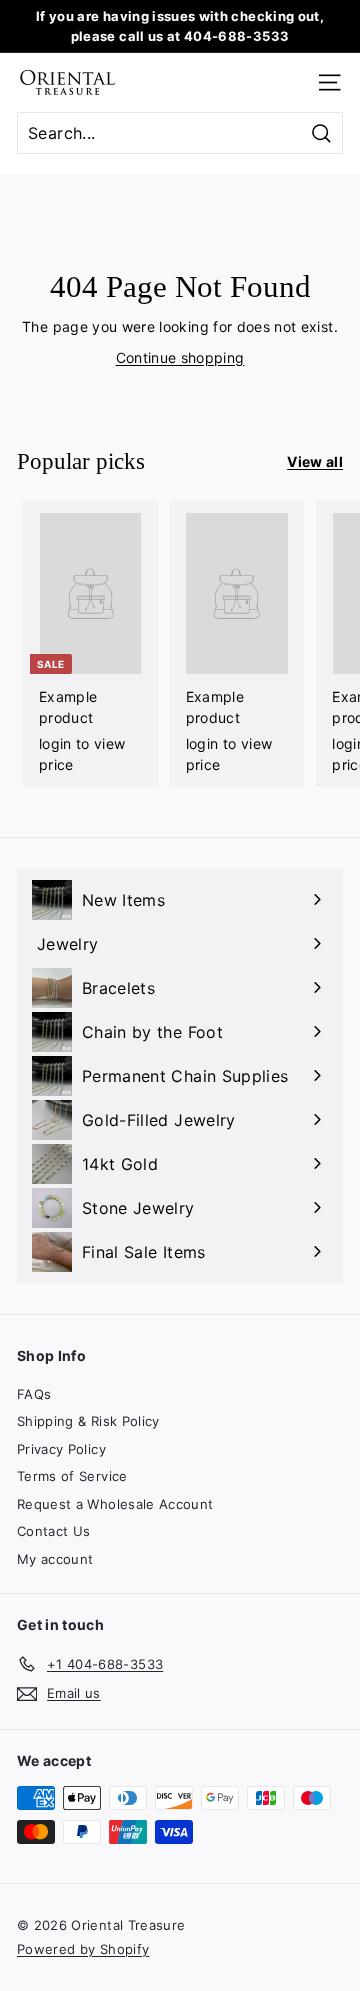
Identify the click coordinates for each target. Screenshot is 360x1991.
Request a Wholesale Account (115, 1504)
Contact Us (54, 1531)
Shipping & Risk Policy (88, 1421)
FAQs (34, 1394)
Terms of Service (72, 1476)
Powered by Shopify (83, 1949)
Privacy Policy (61, 1449)
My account (55, 1559)
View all (315, 461)
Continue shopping (180, 357)
